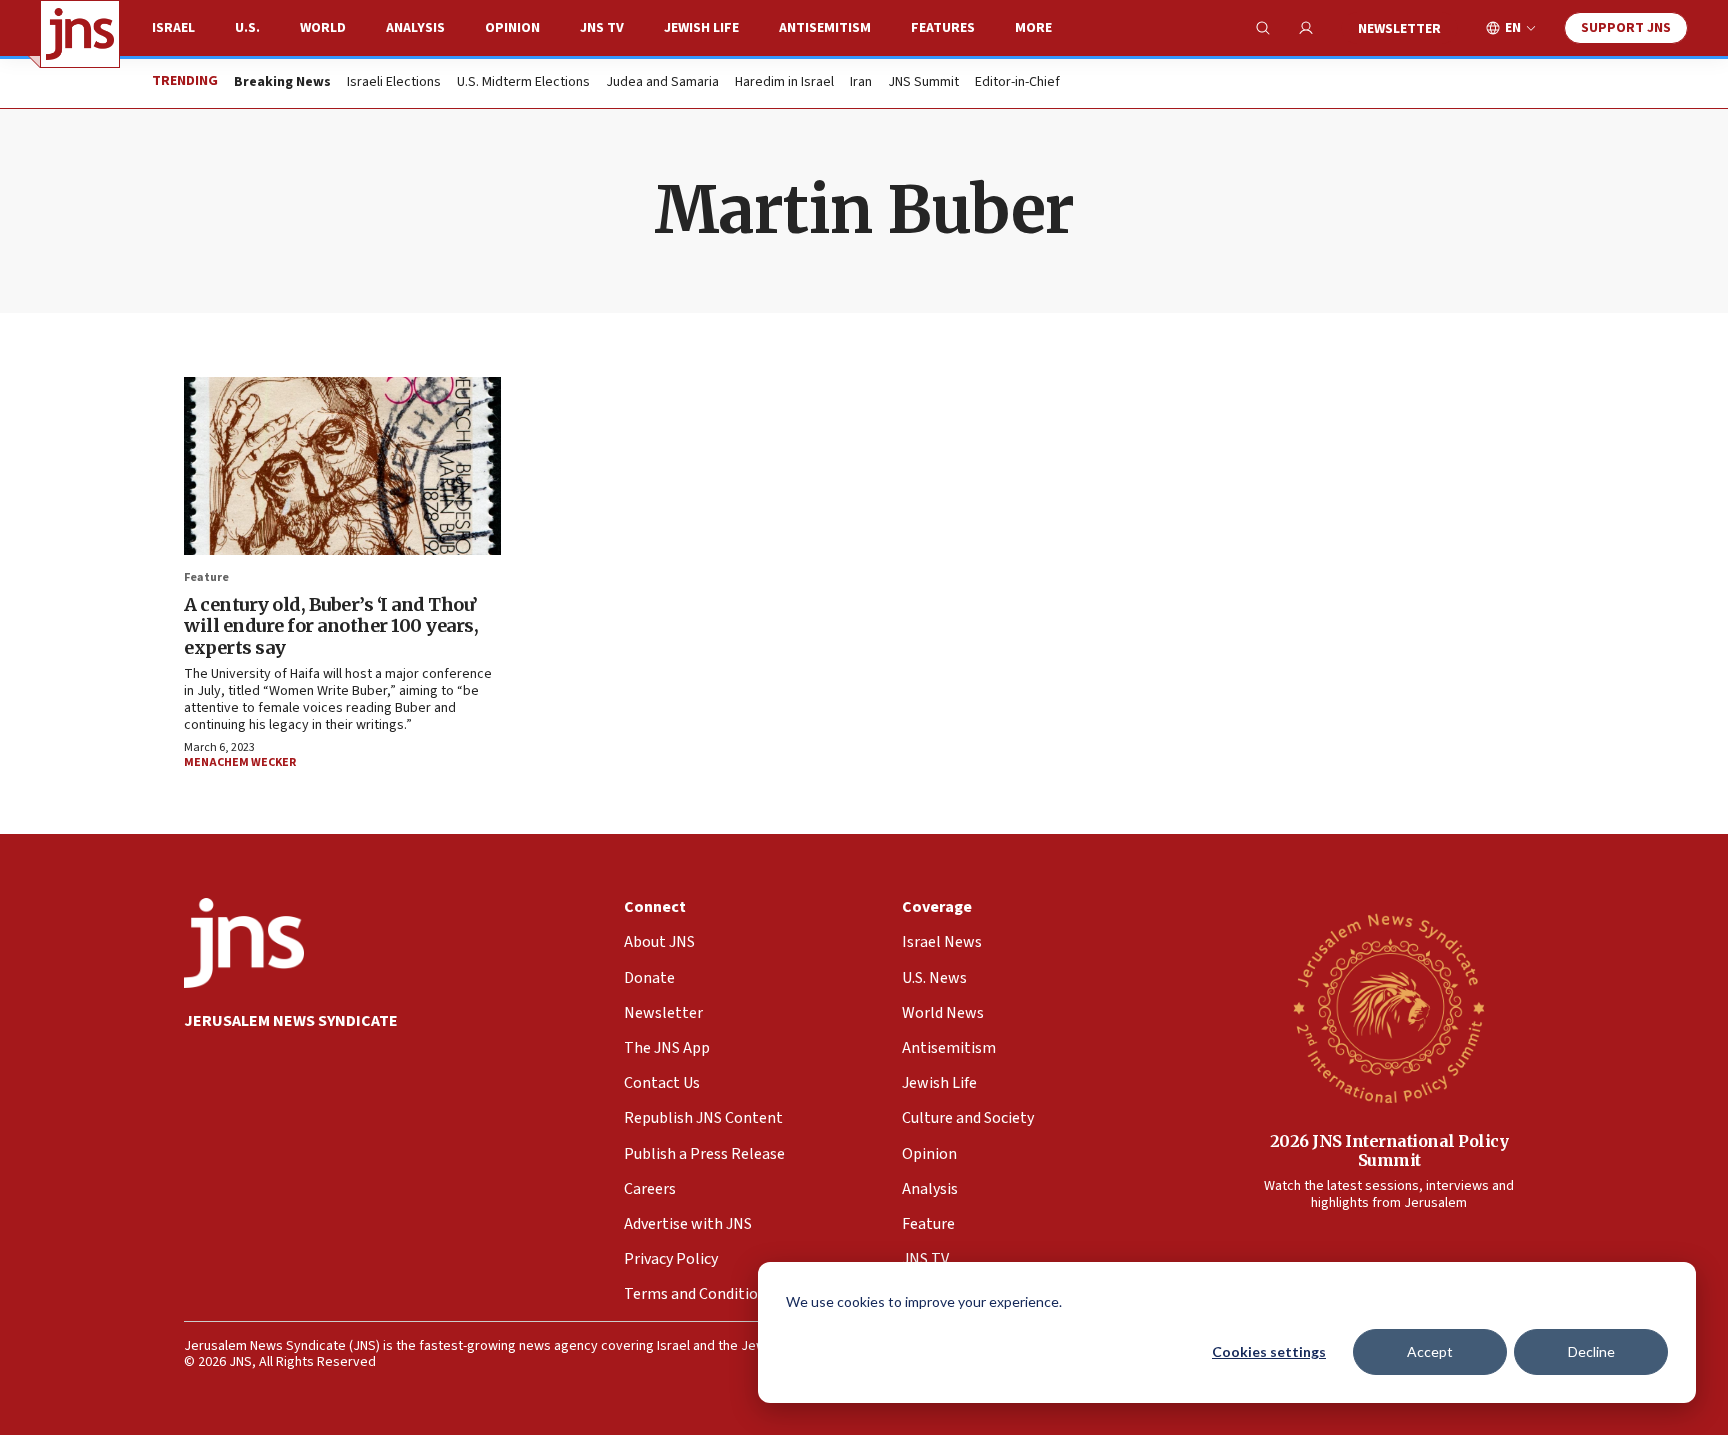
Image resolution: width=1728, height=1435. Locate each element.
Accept (1430, 1351)
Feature (206, 577)
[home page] (80, 34)
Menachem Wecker (240, 762)
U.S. (247, 28)
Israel (173, 28)
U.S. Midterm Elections (523, 83)
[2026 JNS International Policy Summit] (1389, 1007)
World (323, 28)
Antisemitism (825, 28)
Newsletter (1399, 29)
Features (943, 28)
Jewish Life (701, 28)
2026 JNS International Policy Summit (1389, 1150)
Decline (1591, 1351)
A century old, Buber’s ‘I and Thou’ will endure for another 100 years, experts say (331, 626)
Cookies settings (1269, 1351)
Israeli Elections (394, 83)
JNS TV (602, 28)
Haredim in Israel (784, 83)
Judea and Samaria (662, 83)
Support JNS (1626, 28)
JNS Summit (923, 83)
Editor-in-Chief (1017, 83)
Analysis (415, 28)
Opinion (512, 28)
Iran (861, 83)
